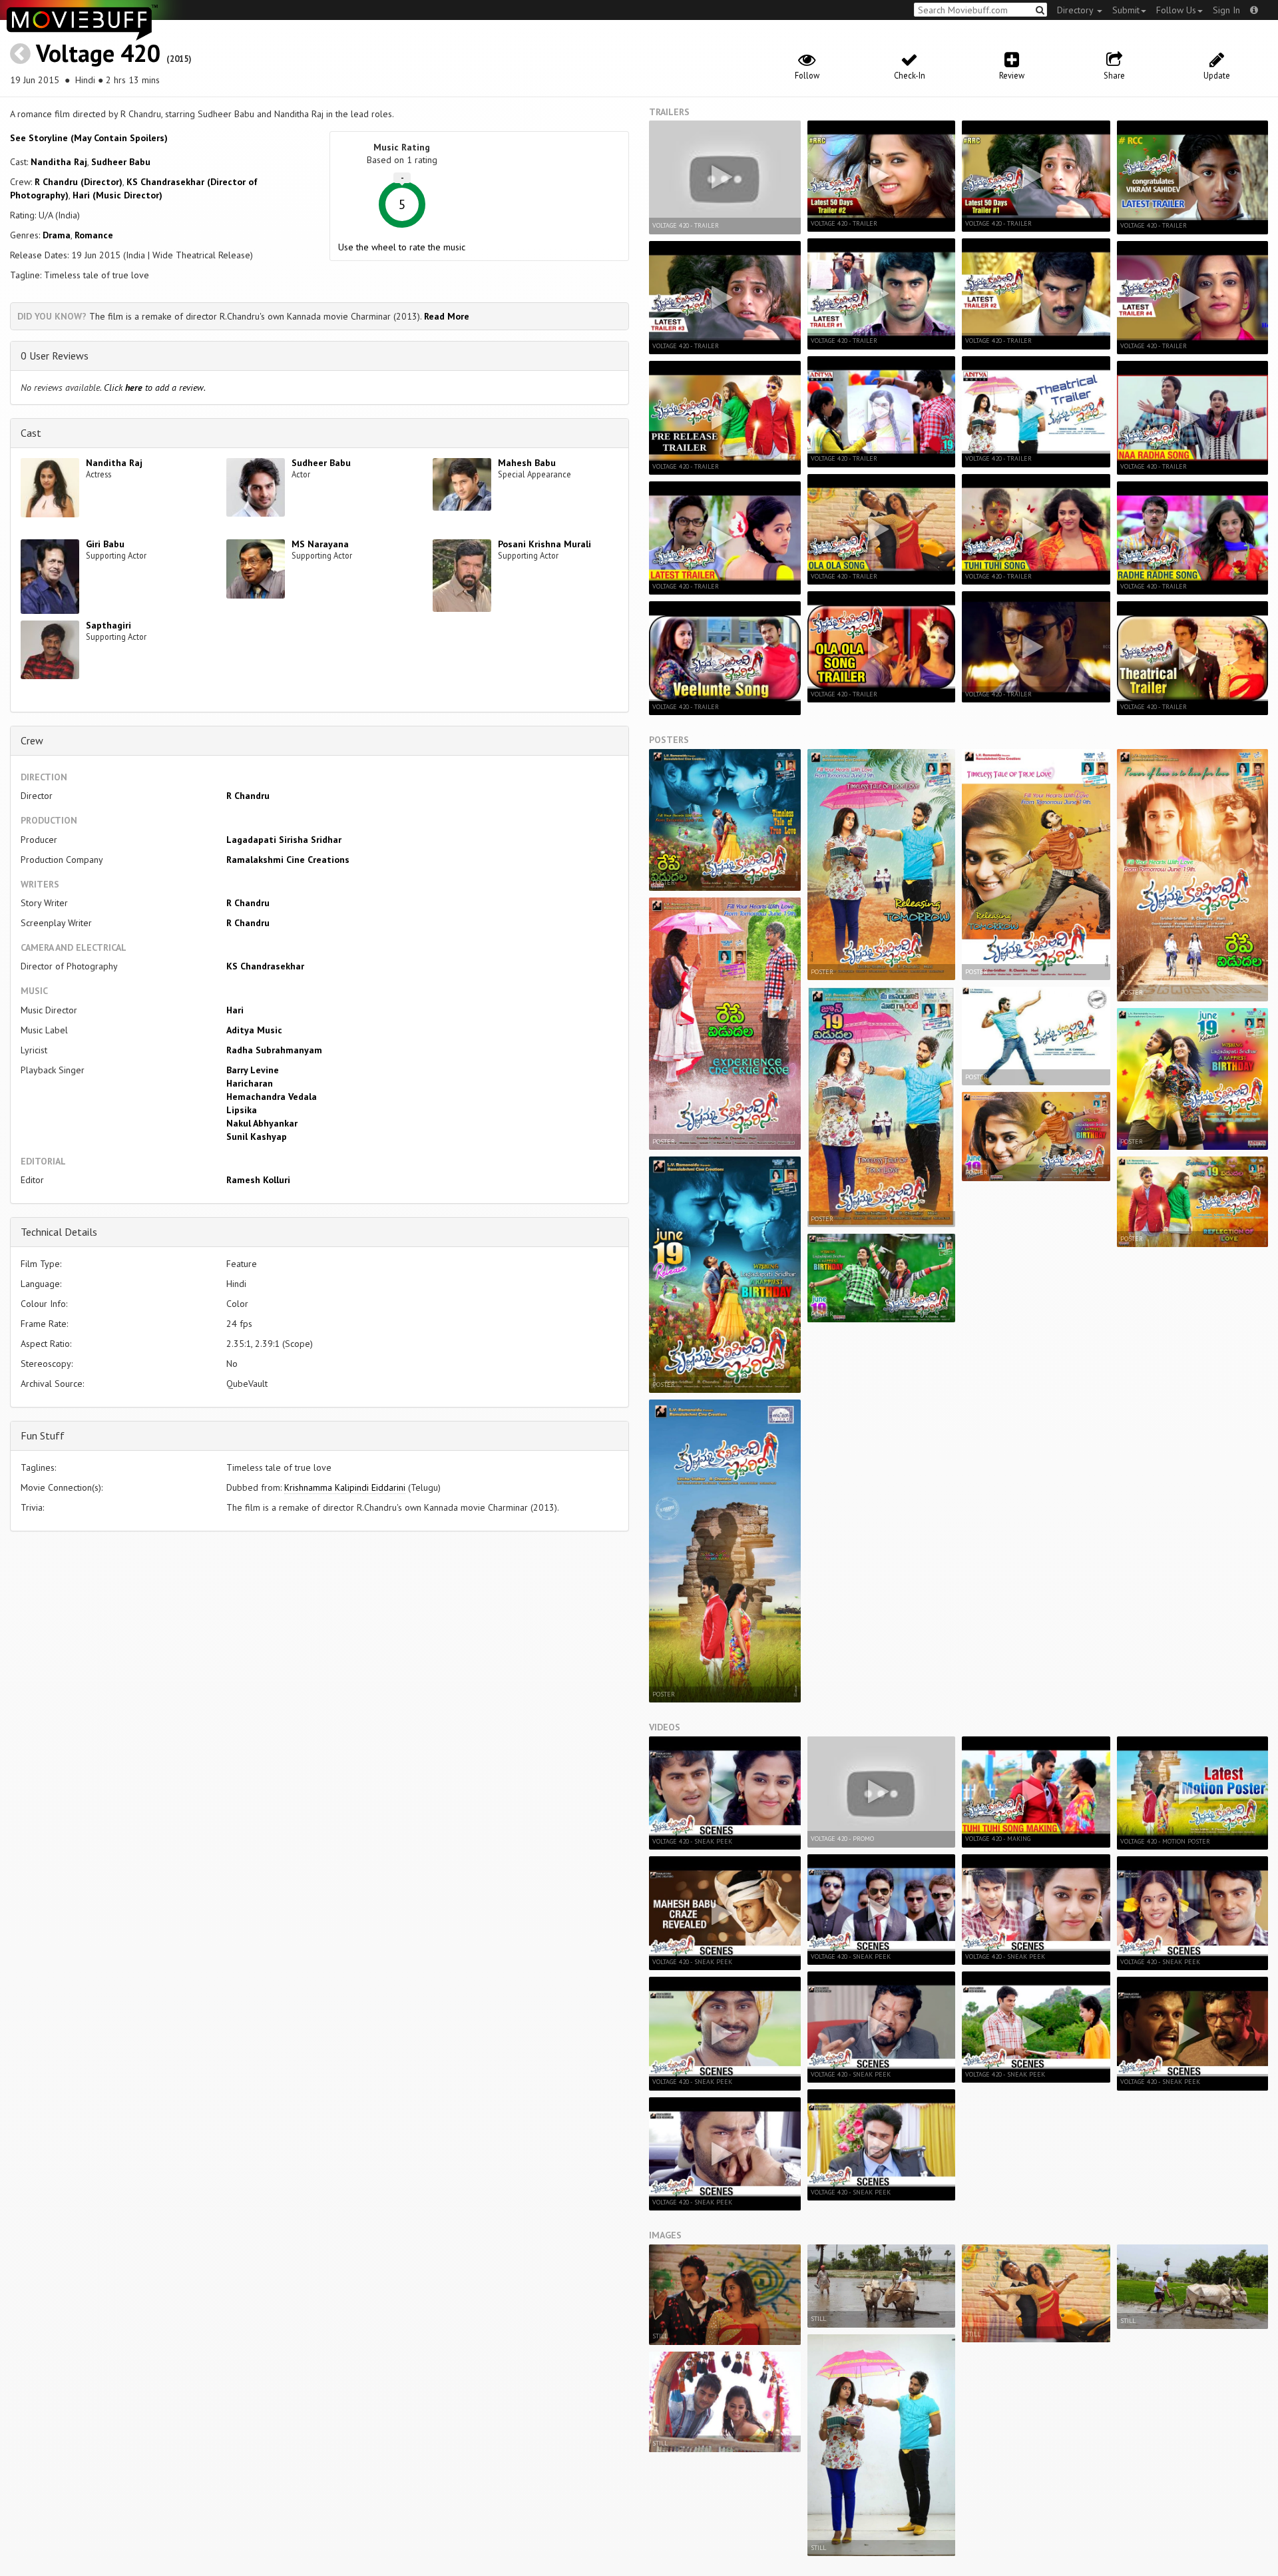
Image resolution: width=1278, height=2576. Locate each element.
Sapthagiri (108, 625)
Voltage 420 (98, 53)
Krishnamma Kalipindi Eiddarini (345, 1487)
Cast (31, 433)
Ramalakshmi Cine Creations (288, 860)
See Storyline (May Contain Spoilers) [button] (89, 138)
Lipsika (242, 1110)
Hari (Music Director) (117, 195)
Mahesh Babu (527, 463)
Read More (447, 316)
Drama (57, 235)
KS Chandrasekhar (265, 966)
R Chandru (248, 796)
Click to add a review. (155, 387)
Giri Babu (105, 544)
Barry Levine (253, 1070)
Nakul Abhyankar (262, 1123)
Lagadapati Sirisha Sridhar (284, 840)
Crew (32, 740)
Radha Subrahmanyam (274, 1050)
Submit (1126, 10)
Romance (94, 235)
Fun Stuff (43, 1435)
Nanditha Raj (59, 162)
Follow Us (1176, 10)
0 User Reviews (55, 356)
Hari (235, 1010)
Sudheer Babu (121, 162)
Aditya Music (254, 1030)
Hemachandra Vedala (272, 1097)
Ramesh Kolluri (258, 1180)
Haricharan (250, 1083)
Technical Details (59, 1232)
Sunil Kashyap (257, 1137)
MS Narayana (320, 544)
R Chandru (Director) (79, 182)
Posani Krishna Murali (544, 544)
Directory (1076, 10)
